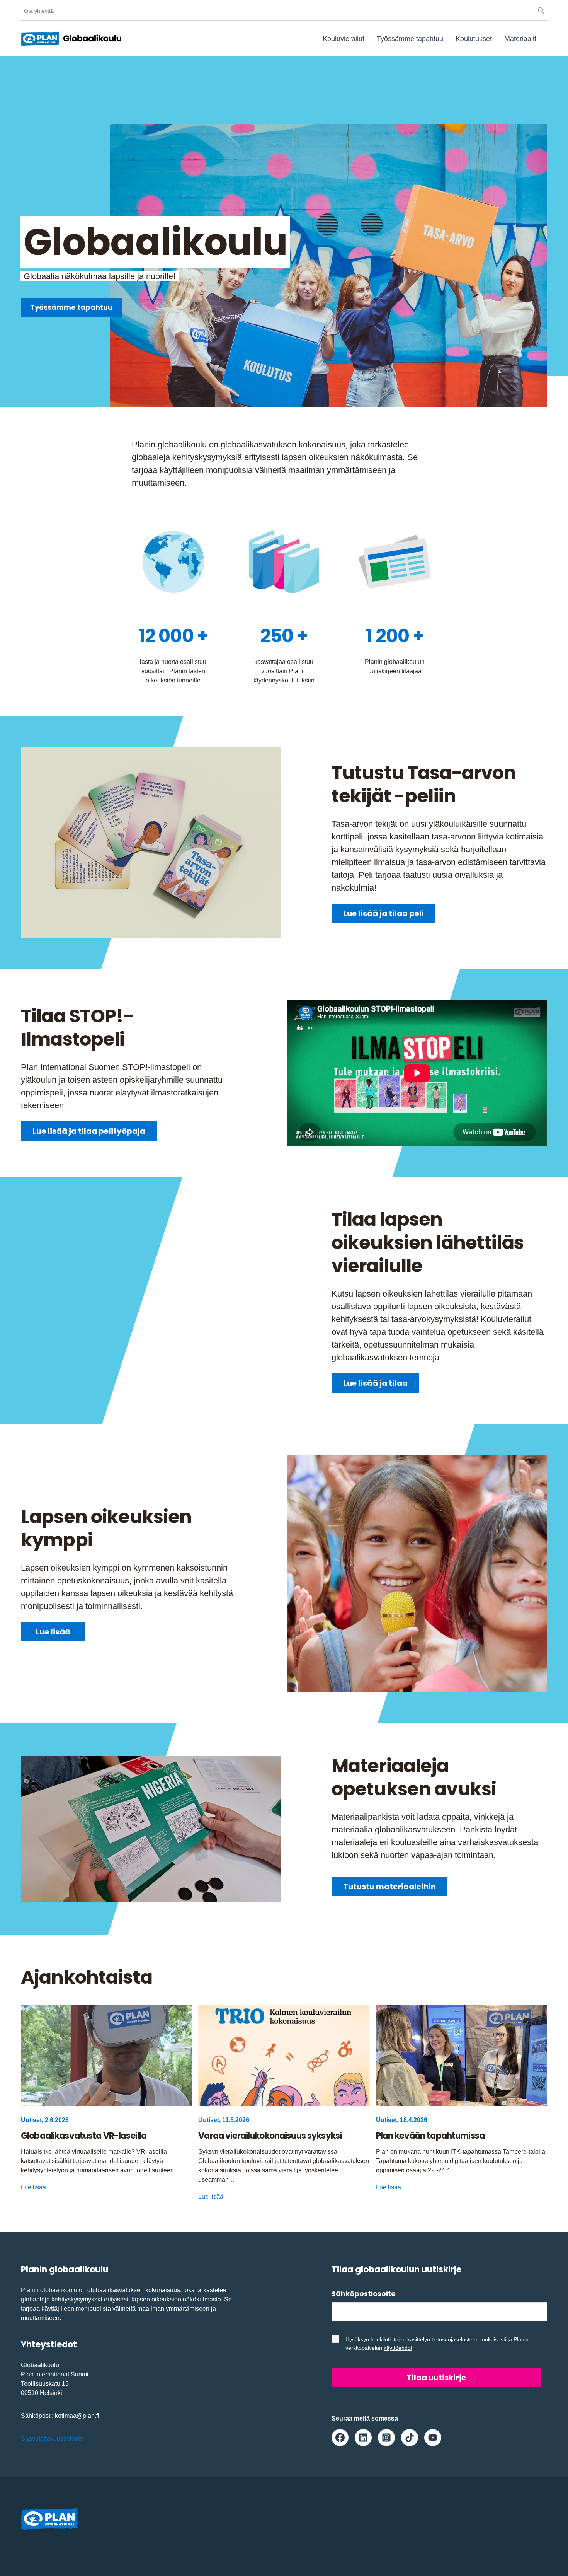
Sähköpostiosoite (367, 2294)
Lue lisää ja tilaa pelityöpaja (89, 1131)
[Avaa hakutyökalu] (541, 11)
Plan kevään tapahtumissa (430, 2136)
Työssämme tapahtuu (410, 39)
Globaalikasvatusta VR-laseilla (84, 2136)
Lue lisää (53, 1632)
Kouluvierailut (344, 39)
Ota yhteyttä (39, 11)
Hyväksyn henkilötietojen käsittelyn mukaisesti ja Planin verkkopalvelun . (437, 2344)
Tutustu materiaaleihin (389, 1887)
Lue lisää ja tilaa (375, 1383)
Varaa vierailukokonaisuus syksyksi (270, 2136)
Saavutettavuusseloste (52, 2439)
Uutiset (31, 2120)
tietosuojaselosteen (455, 2339)
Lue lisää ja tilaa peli (383, 913)
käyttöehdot (398, 2348)
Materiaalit (520, 39)
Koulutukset (474, 39)
